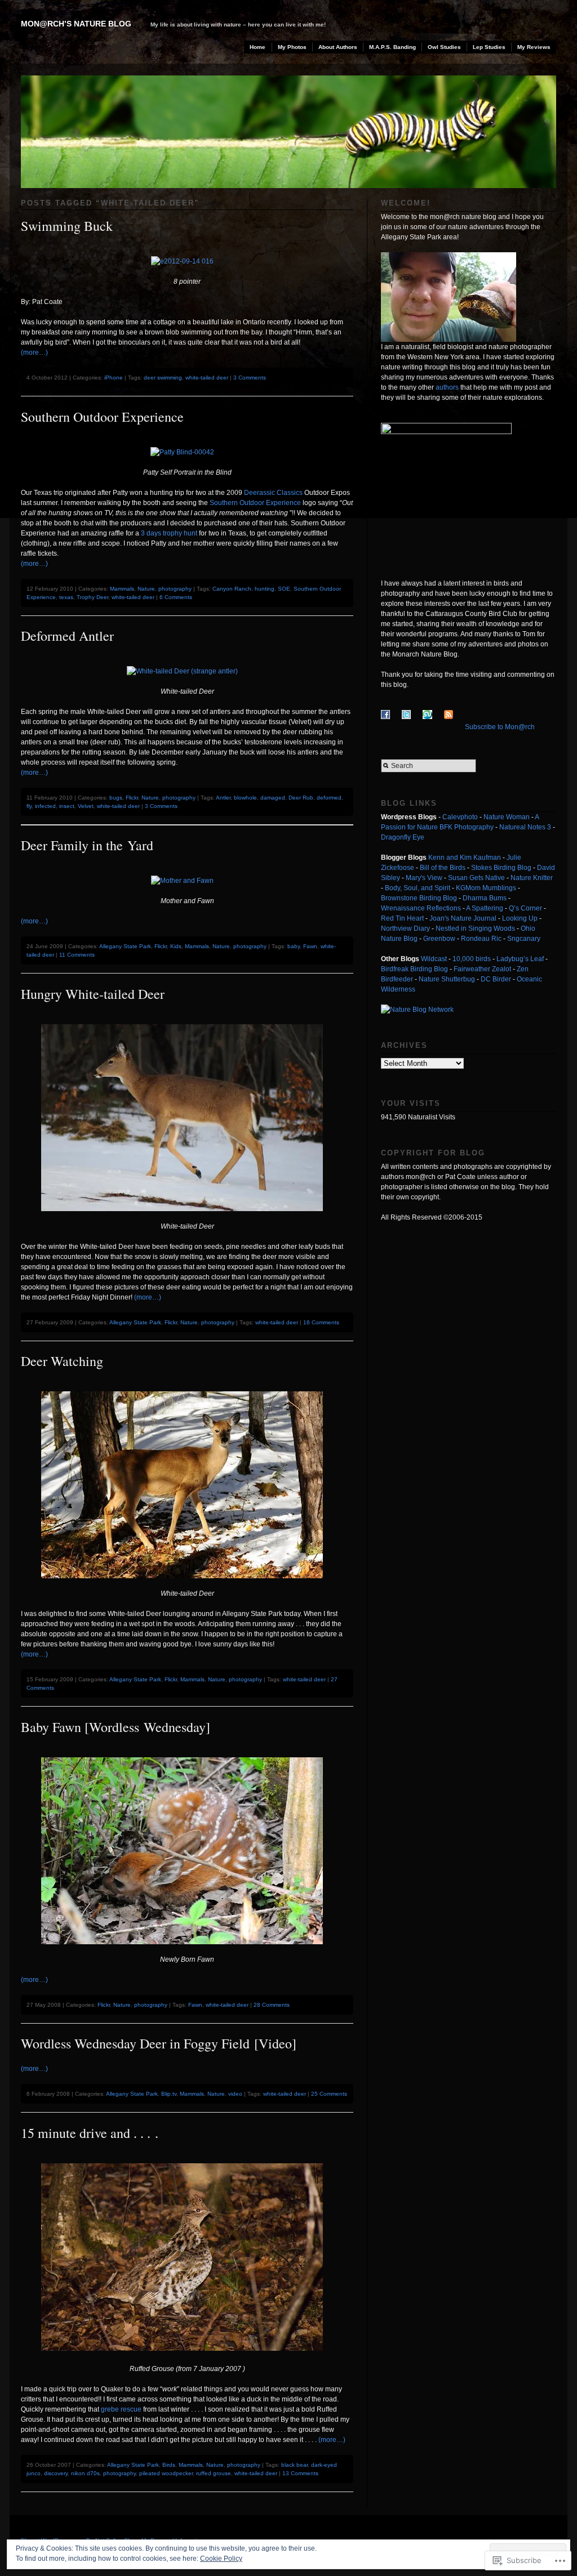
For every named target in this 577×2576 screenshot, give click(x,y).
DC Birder (496, 979)
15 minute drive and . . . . (90, 2133)
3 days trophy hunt (169, 533)
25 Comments (329, 2094)
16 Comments (321, 1322)
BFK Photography (467, 827)
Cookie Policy (221, 2559)
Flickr (132, 798)
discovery (56, 2473)
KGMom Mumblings (486, 888)
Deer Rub (301, 798)
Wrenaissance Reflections (421, 908)
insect (67, 806)
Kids (176, 946)
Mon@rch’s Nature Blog (76, 24)
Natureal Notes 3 (525, 827)
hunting (265, 589)
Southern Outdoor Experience (102, 417)
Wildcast (434, 959)
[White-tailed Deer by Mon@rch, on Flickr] (187, 1219)
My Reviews (534, 47)
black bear (294, 2465)
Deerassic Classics (272, 493)
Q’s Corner (525, 908)
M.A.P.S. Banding (392, 47)
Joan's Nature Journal (463, 918)
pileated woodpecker (166, 2473)
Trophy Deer (92, 597)
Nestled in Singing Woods (475, 928)
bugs (116, 798)
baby (294, 946)
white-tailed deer (207, 378)
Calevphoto (460, 817)
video (235, 2094)
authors (447, 387)
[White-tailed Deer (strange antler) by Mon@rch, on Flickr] (187, 671)
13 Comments (300, 2473)
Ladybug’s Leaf (520, 959)
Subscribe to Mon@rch (500, 727)
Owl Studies (444, 47)
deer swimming (163, 378)
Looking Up (520, 918)
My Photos (292, 47)
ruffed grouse (214, 2473)
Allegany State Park (125, 946)
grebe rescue (122, 2409)
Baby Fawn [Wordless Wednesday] (116, 1727)
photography (175, 589)
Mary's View (424, 878)
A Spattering (485, 908)
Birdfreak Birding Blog (414, 969)
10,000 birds (472, 959)
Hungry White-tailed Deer (93, 994)
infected (45, 806)
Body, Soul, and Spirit (418, 888)
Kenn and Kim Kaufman (465, 858)
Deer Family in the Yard (87, 845)
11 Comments (77, 955)
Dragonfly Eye (403, 837)
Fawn (310, 946)
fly (29, 806)
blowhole (245, 798)
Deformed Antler (67, 636)
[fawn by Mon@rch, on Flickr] (187, 1952)
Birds (169, 2465)
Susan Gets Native (476, 878)
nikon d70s (85, 2473)
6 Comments (176, 597)
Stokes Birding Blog (501, 868)
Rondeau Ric (481, 939)
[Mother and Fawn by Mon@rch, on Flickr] (187, 881)
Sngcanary (524, 939)
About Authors (338, 47)
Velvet (86, 806)
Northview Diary (405, 928)
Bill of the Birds (443, 868)
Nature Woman (507, 817)
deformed (329, 798)
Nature (146, 589)
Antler (223, 798)
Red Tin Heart (402, 918)
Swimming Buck (67, 226)
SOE (284, 589)
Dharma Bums (485, 898)
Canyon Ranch (232, 589)
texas (66, 597)
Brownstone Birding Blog (419, 898)
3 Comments (250, 378)
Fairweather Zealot (482, 969)
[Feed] (454, 727)
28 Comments (272, 2005)
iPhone (114, 378)
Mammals (122, 589)
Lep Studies (489, 47)
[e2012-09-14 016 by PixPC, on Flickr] (187, 261)
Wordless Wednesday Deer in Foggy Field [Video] (159, 2043)
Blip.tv (169, 2094)
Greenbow (439, 939)
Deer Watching (62, 1361)
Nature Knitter (532, 878)
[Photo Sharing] (187, 2359)
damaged (273, 798)
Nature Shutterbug (447, 979)
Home (258, 47)
